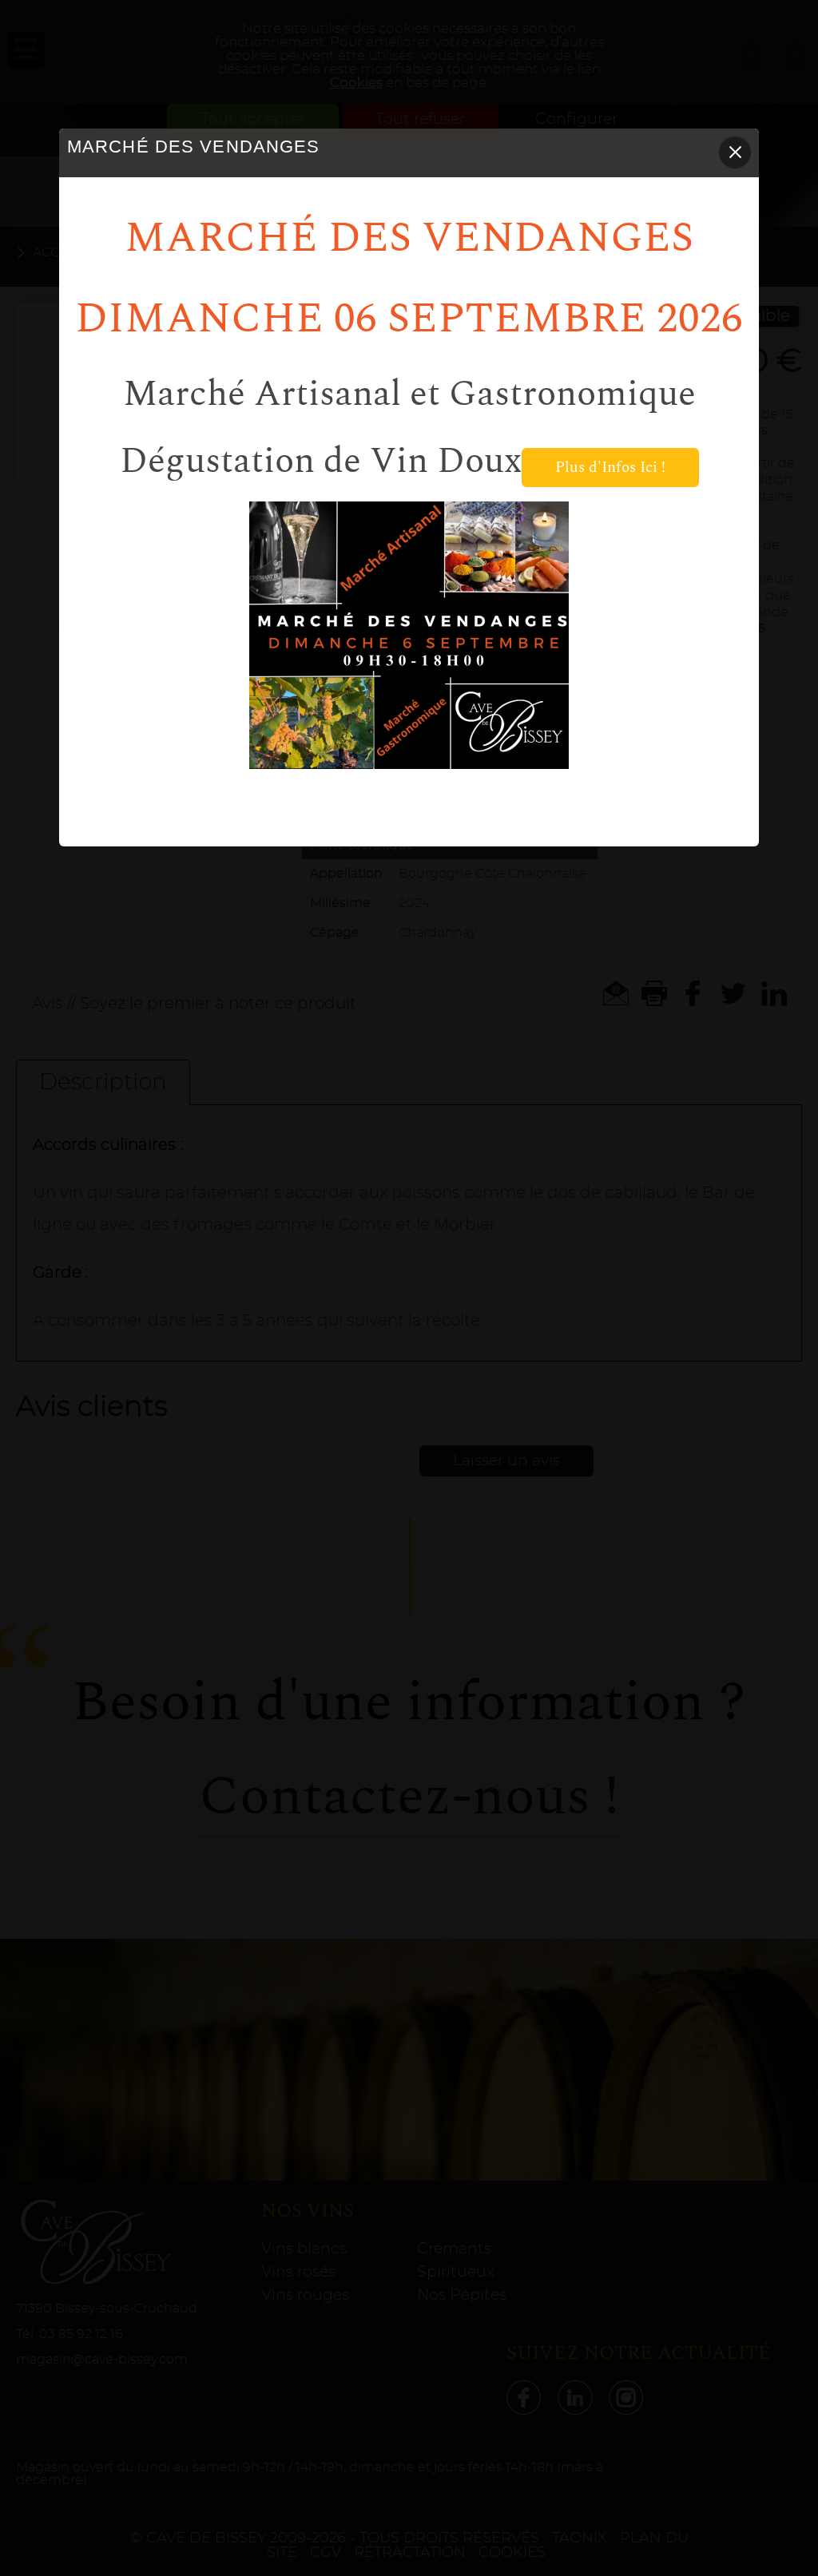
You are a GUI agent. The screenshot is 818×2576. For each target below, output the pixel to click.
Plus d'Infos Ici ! (610, 468)
